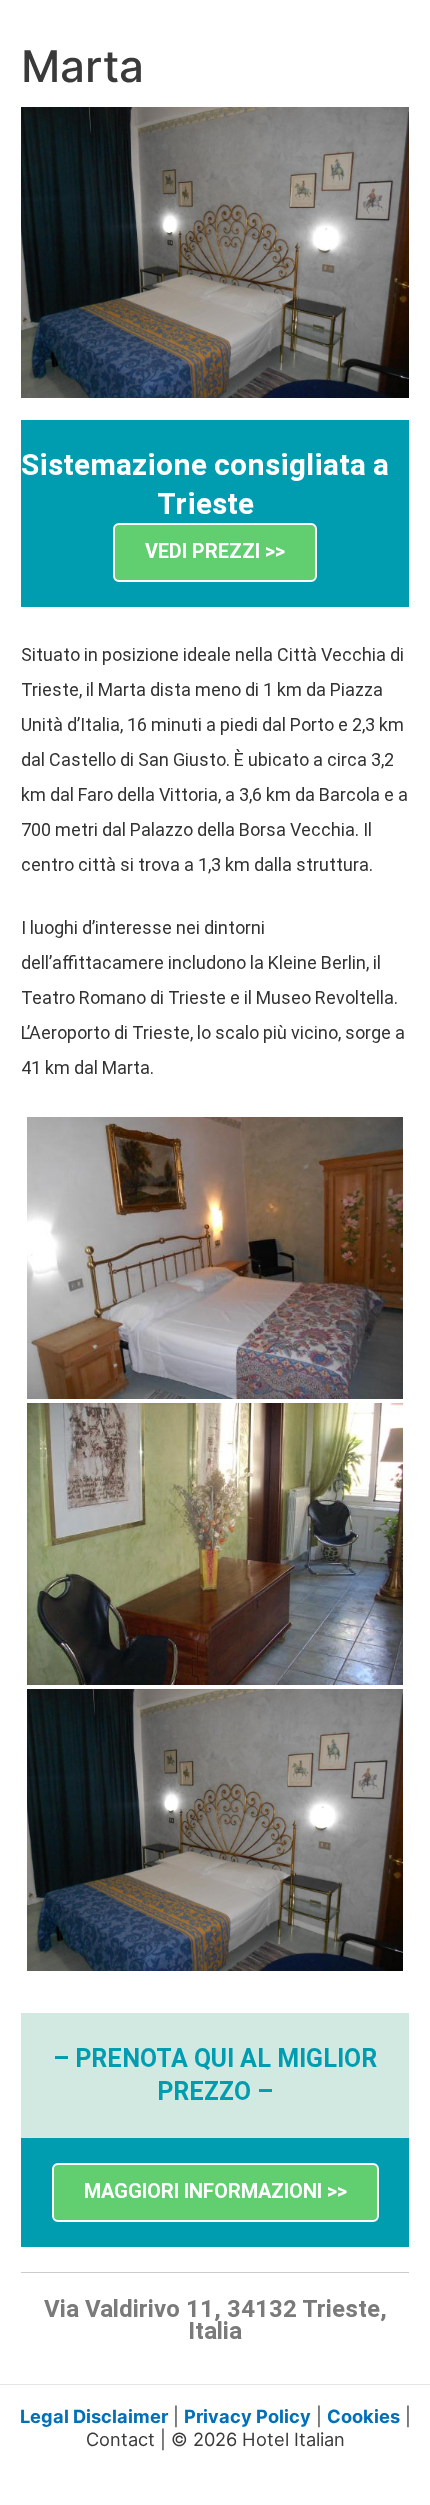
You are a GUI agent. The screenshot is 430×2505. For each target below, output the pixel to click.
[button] (215, 552)
